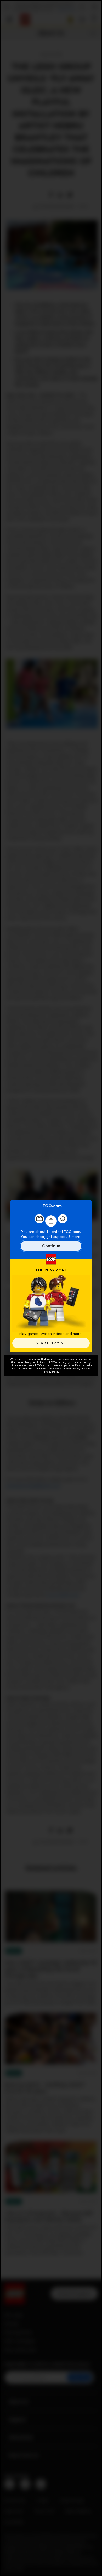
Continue (51, 1246)
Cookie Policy (72, 1369)
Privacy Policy (51, 1372)
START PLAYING (51, 1343)
